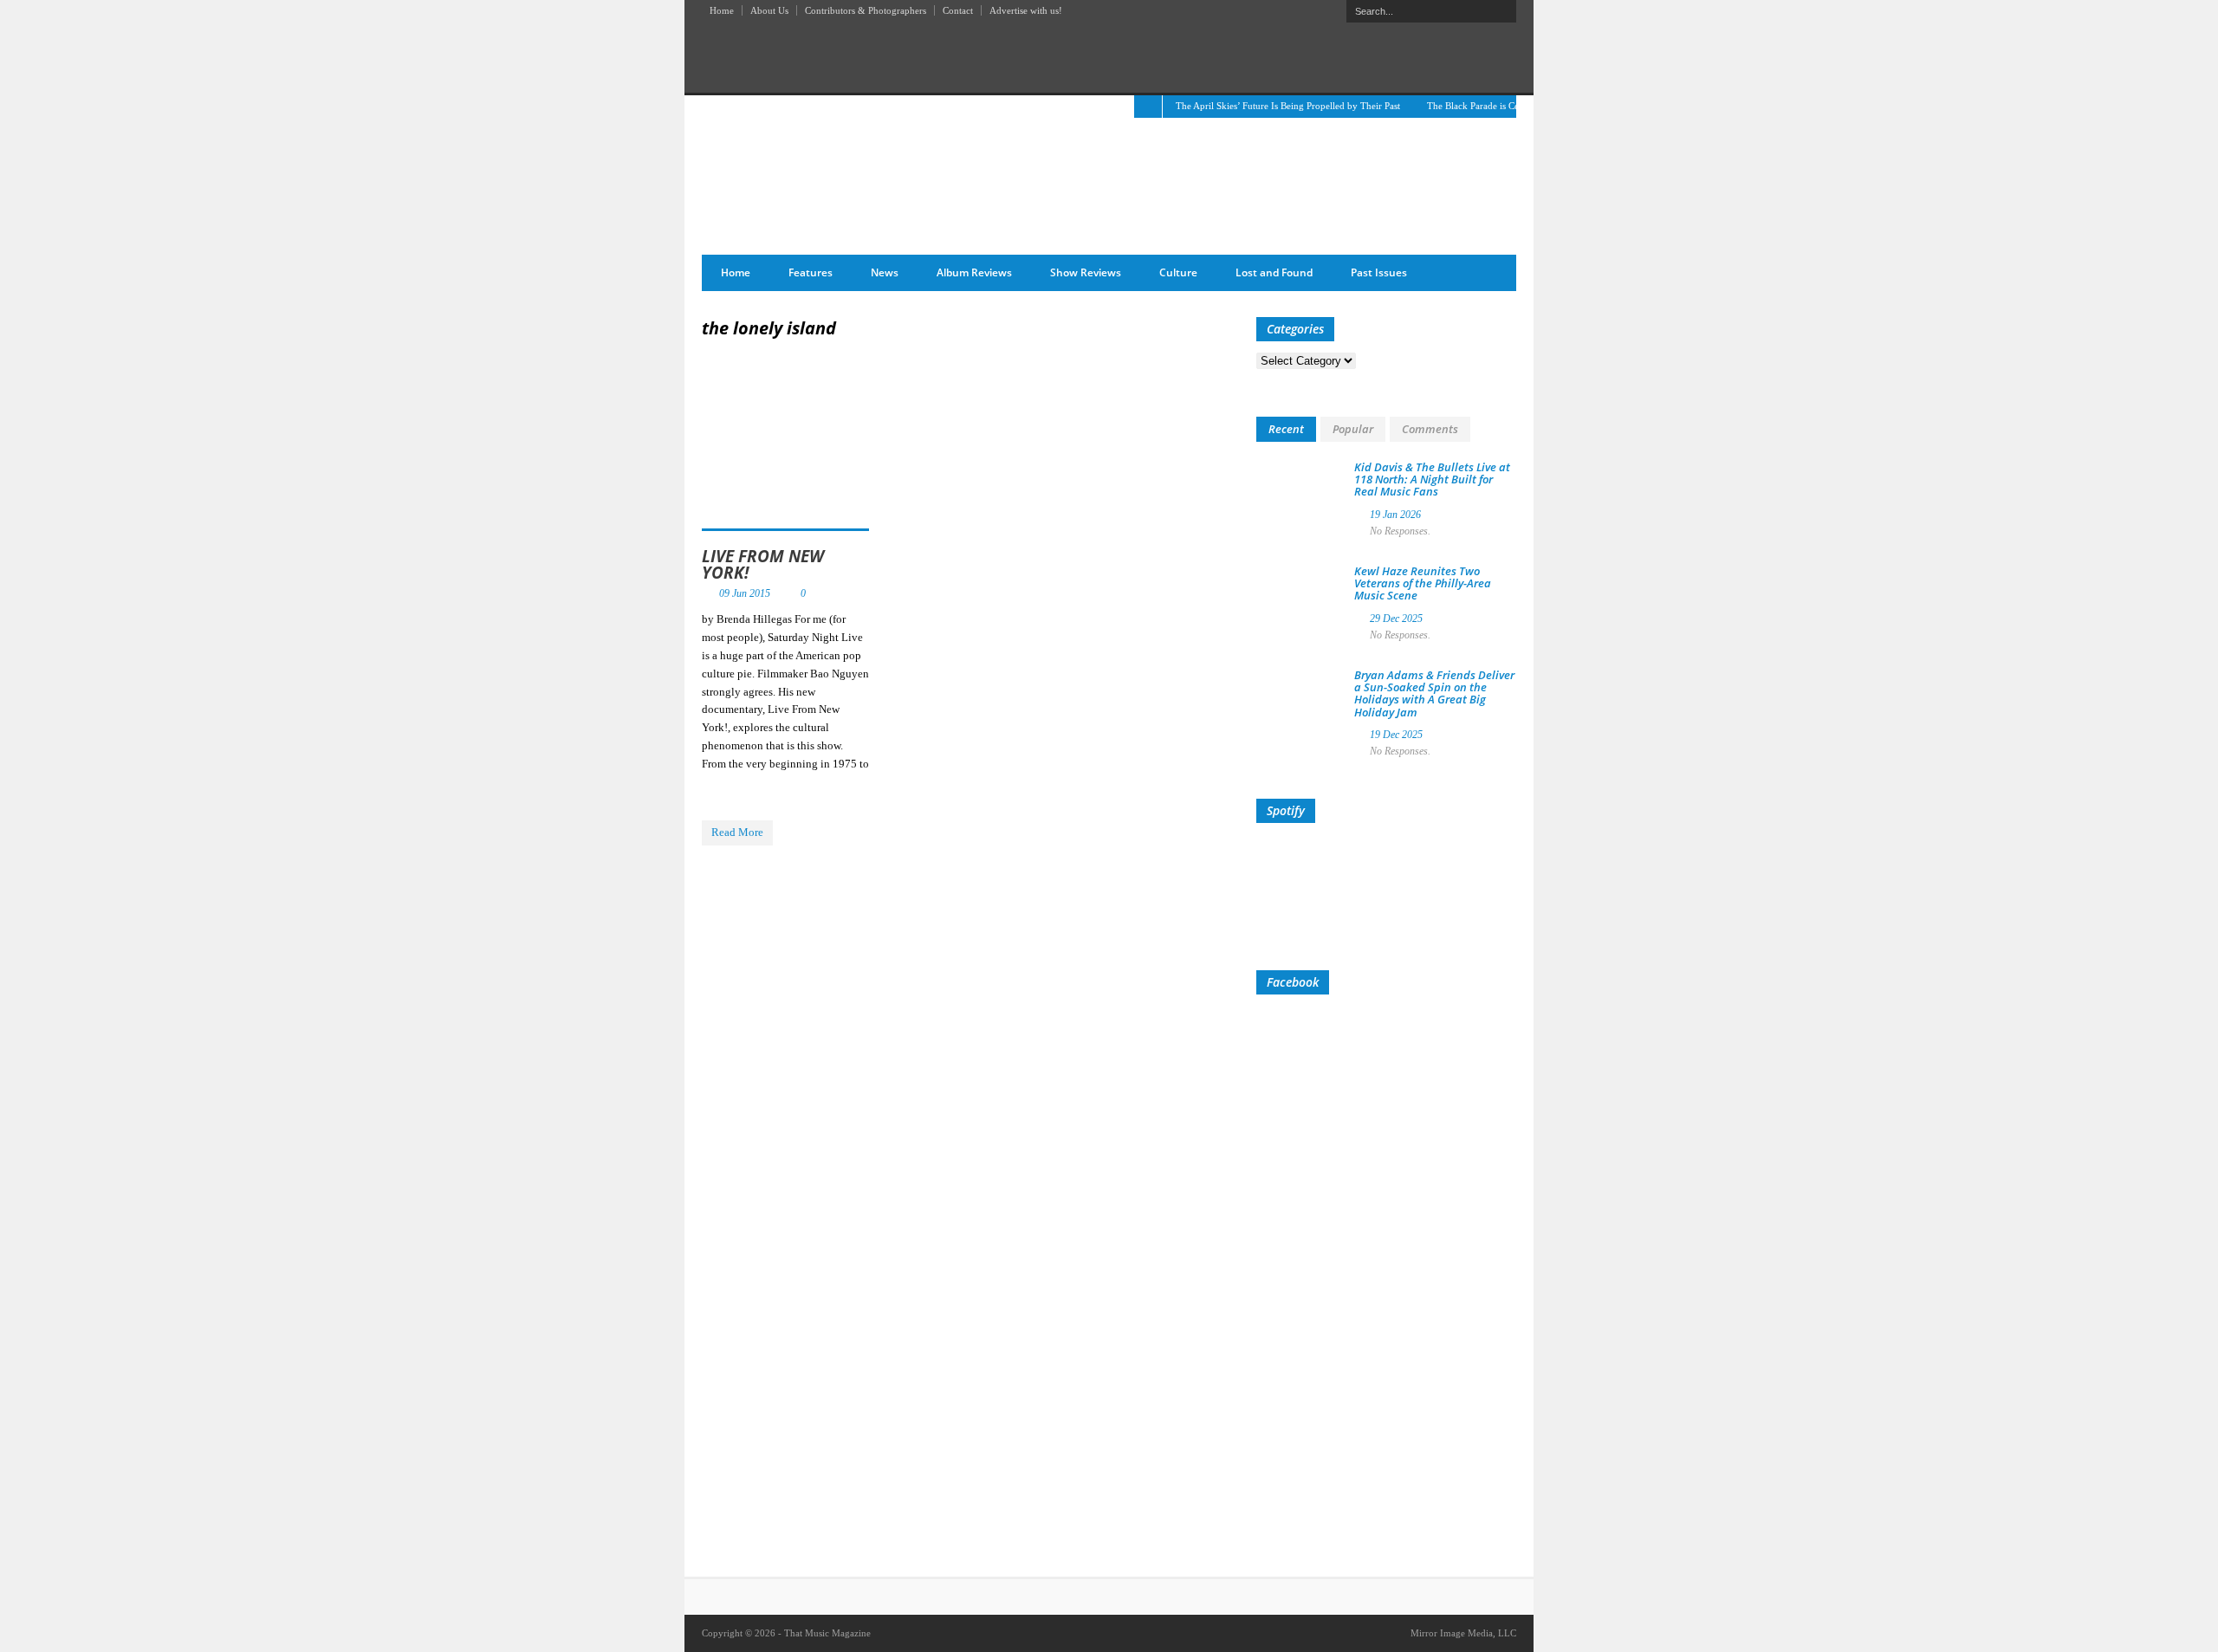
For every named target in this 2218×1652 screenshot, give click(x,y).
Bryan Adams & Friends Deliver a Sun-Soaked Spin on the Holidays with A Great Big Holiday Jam (1434, 693)
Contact (958, 10)
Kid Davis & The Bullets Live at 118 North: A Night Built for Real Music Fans (1432, 479)
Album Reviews (974, 272)
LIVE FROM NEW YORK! (763, 564)
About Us (769, 10)
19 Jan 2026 (1395, 515)
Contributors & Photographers (866, 10)
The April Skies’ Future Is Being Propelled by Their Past (1288, 106)
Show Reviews (1086, 272)
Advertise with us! (1026, 10)
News (885, 272)
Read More (737, 832)
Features (811, 272)
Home (722, 10)
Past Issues (1379, 272)
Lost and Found (1274, 272)
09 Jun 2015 (745, 593)
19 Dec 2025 (1396, 735)
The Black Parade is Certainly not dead (1505, 106)
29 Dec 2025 (1396, 619)
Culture (1178, 272)
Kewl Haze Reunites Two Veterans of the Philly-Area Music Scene (1423, 583)
